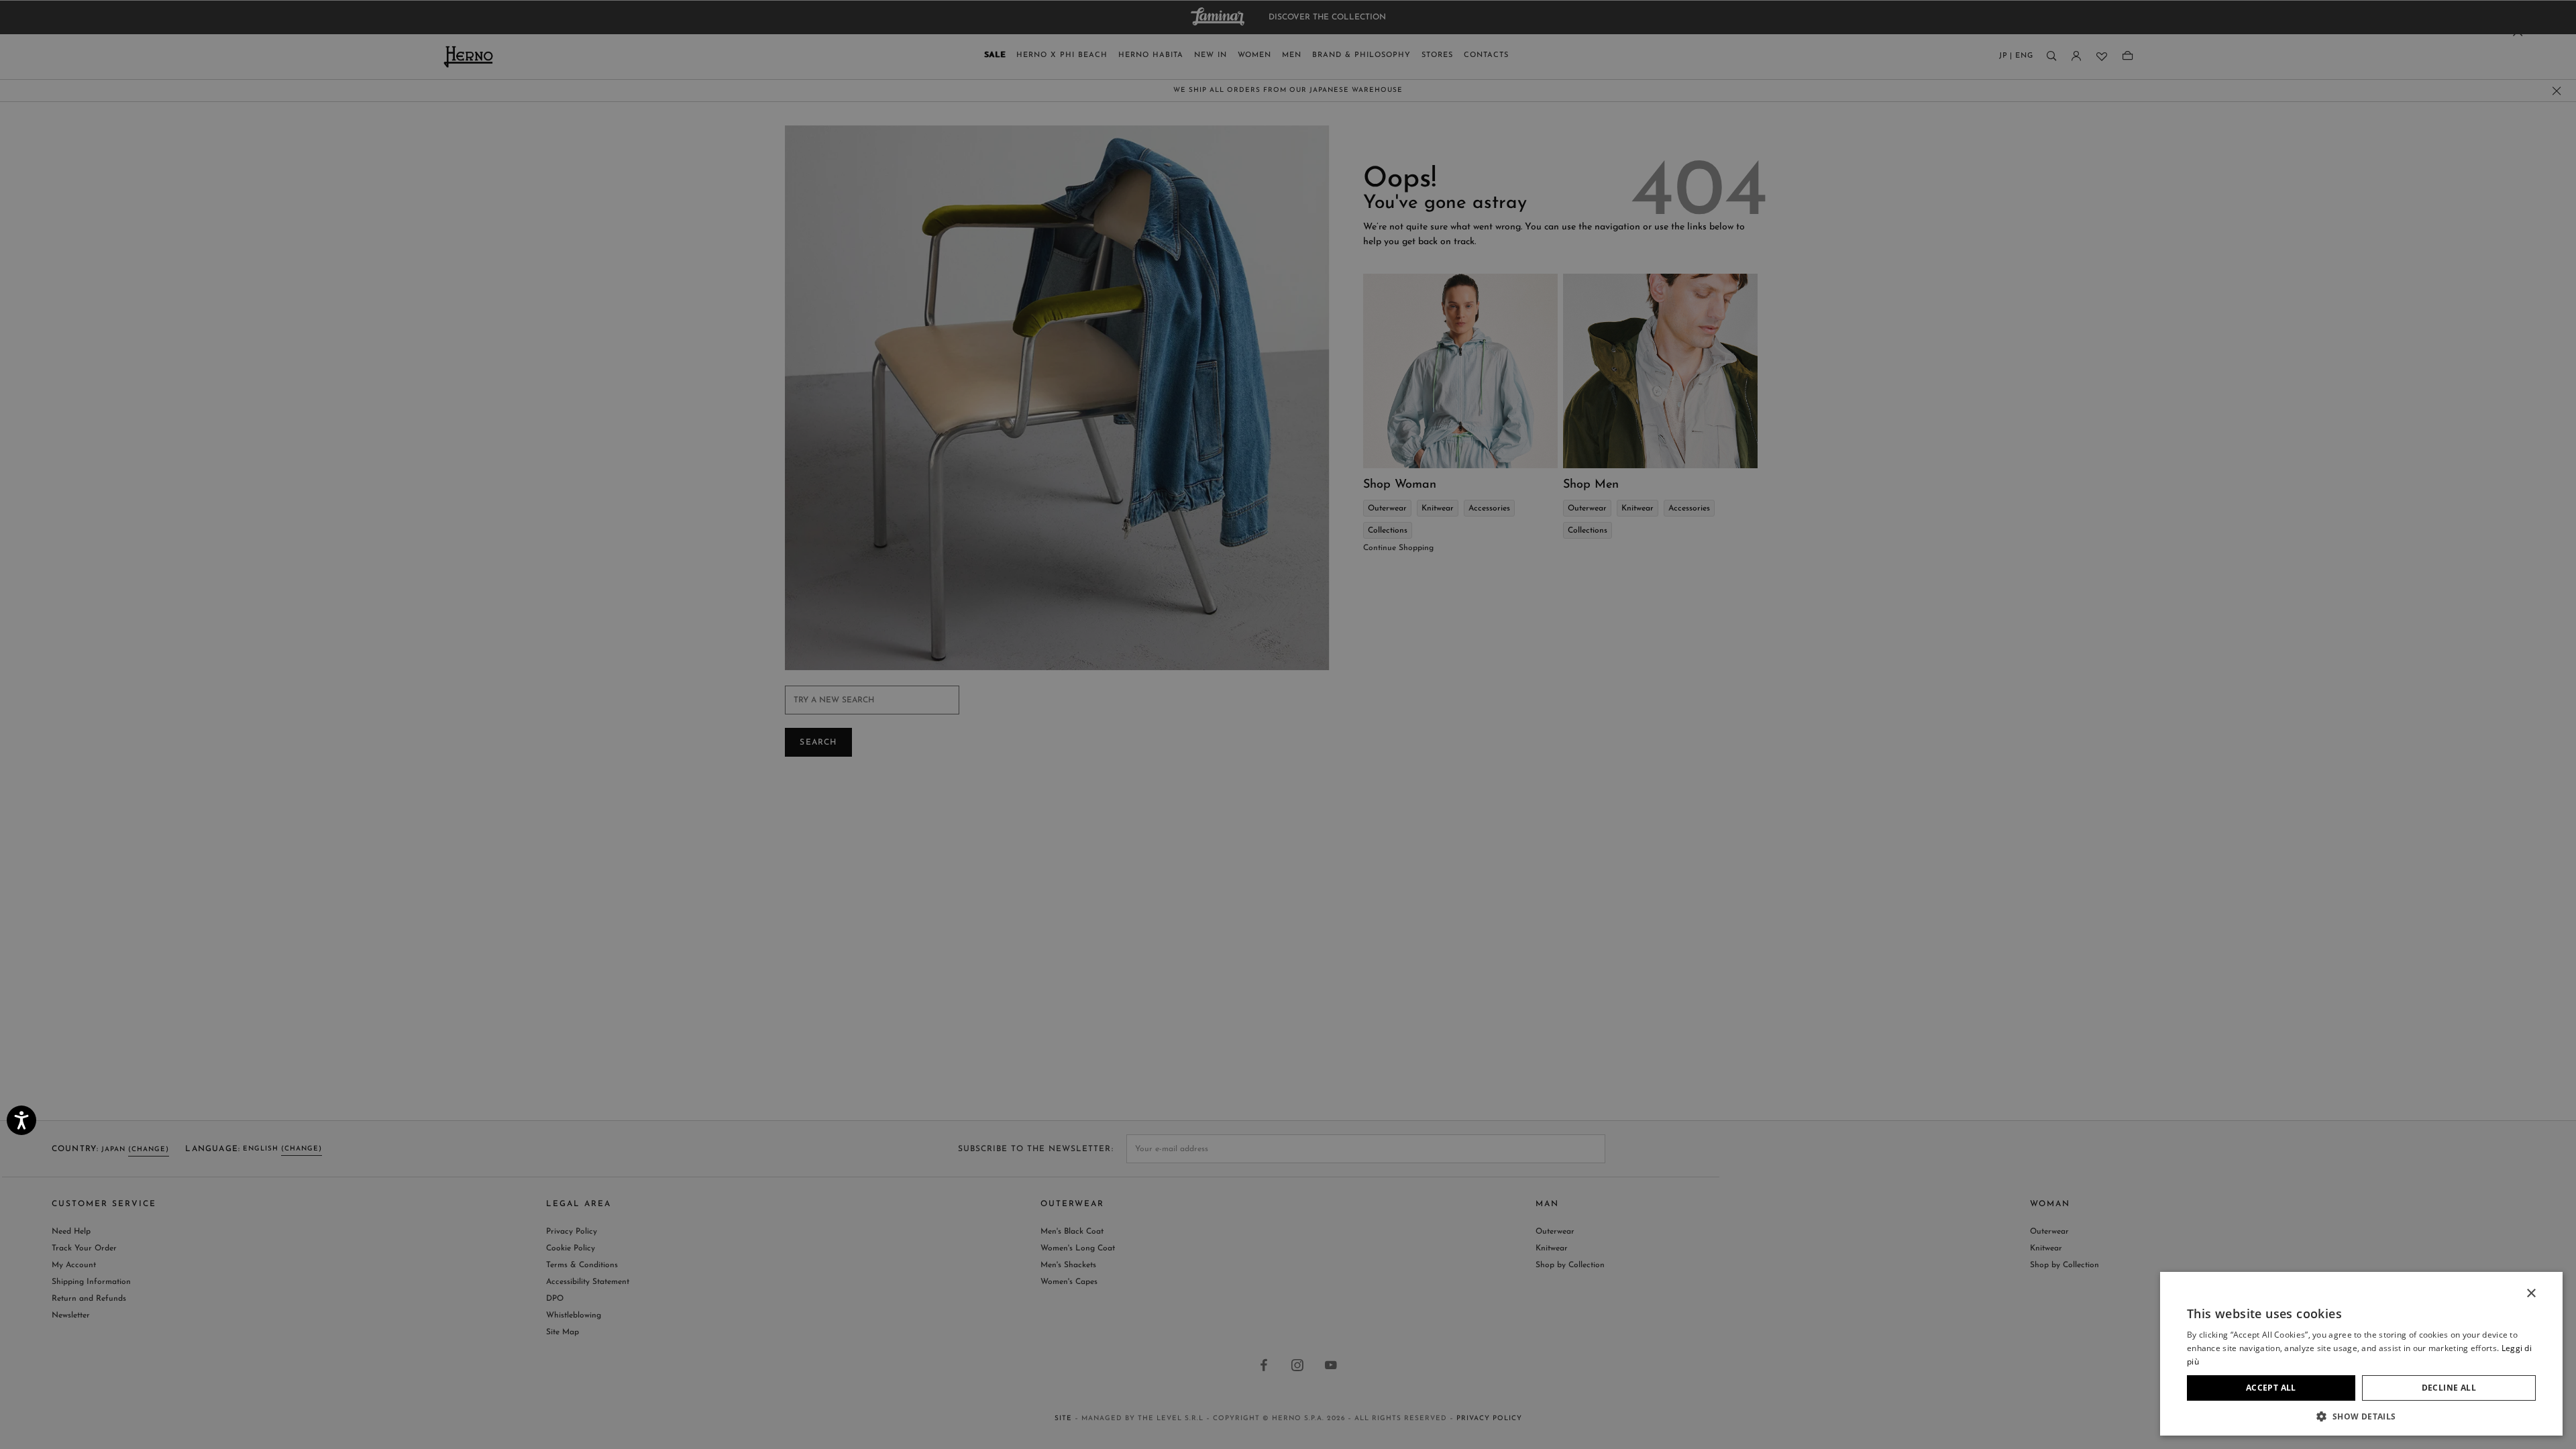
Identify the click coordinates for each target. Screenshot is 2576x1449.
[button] (2361, 1416)
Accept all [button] (2271, 1388)
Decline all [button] (2449, 1388)
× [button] (2531, 1294)
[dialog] (1288, 724)
